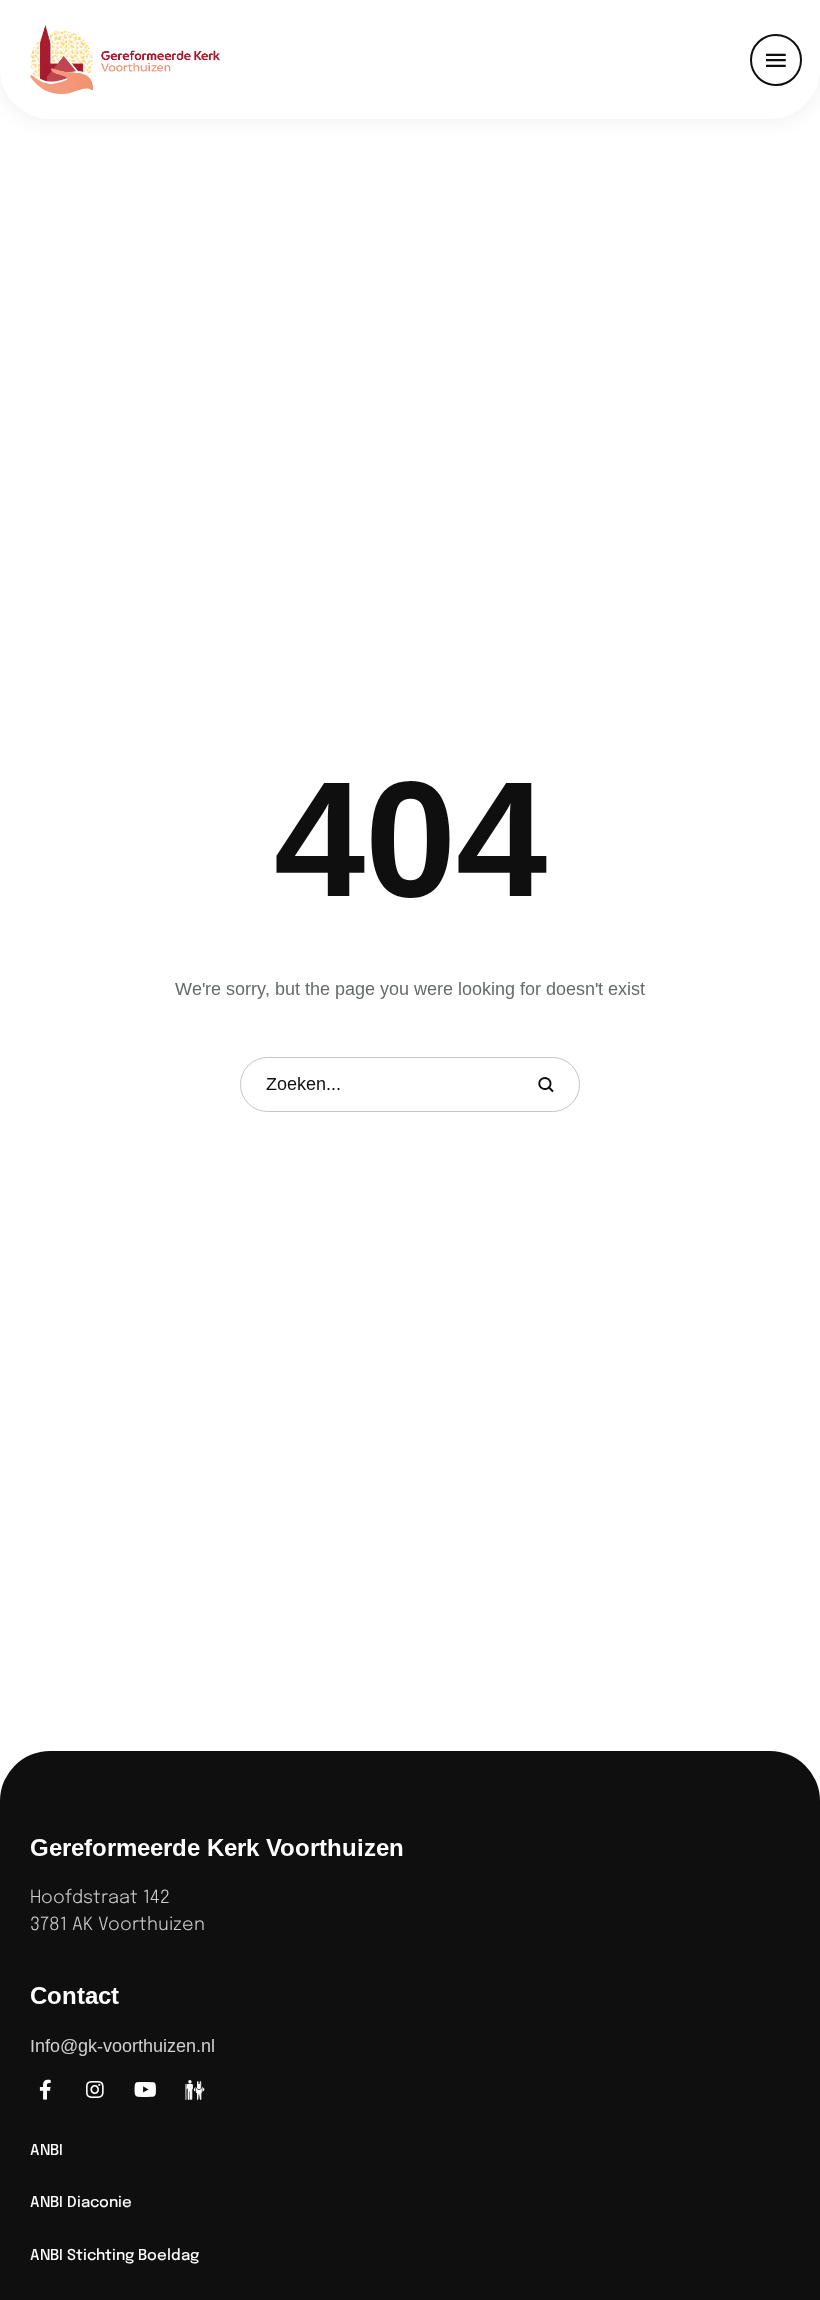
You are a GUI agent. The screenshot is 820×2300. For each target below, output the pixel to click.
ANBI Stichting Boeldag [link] (114, 2256)
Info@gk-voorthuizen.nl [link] (122, 2046)
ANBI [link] (46, 2151)
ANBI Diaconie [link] (81, 2203)
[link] (150, 59)
